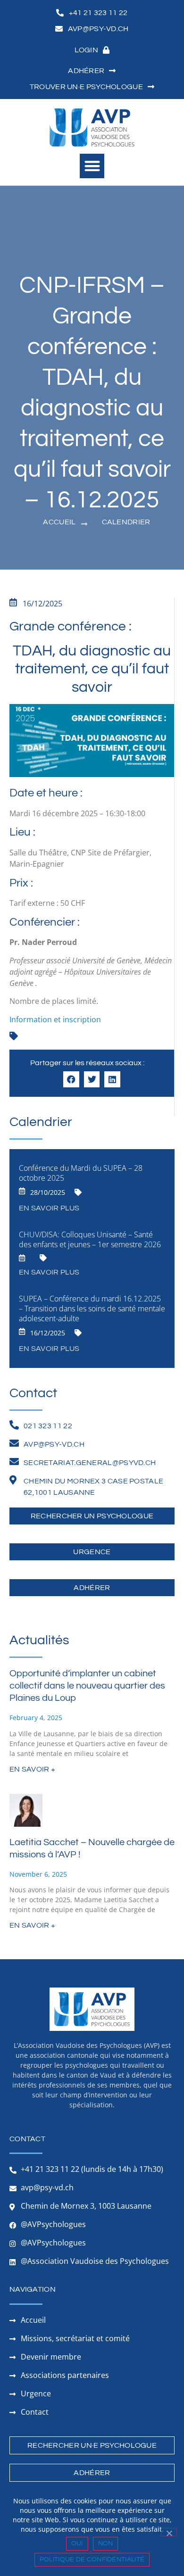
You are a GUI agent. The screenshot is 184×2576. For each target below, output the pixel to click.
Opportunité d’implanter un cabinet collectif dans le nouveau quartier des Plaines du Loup (87, 1686)
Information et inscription (55, 1019)
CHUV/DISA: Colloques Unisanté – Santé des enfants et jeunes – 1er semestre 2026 (90, 1239)
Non (106, 2543)
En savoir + (32, 1769)
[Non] (169, 2532)
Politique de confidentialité (92, 2559)
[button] (92, 166)
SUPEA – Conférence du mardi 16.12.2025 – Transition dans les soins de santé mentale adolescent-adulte (92, 1309)
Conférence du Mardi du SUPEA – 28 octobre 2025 (81, 1173)
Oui (77, 2543)
